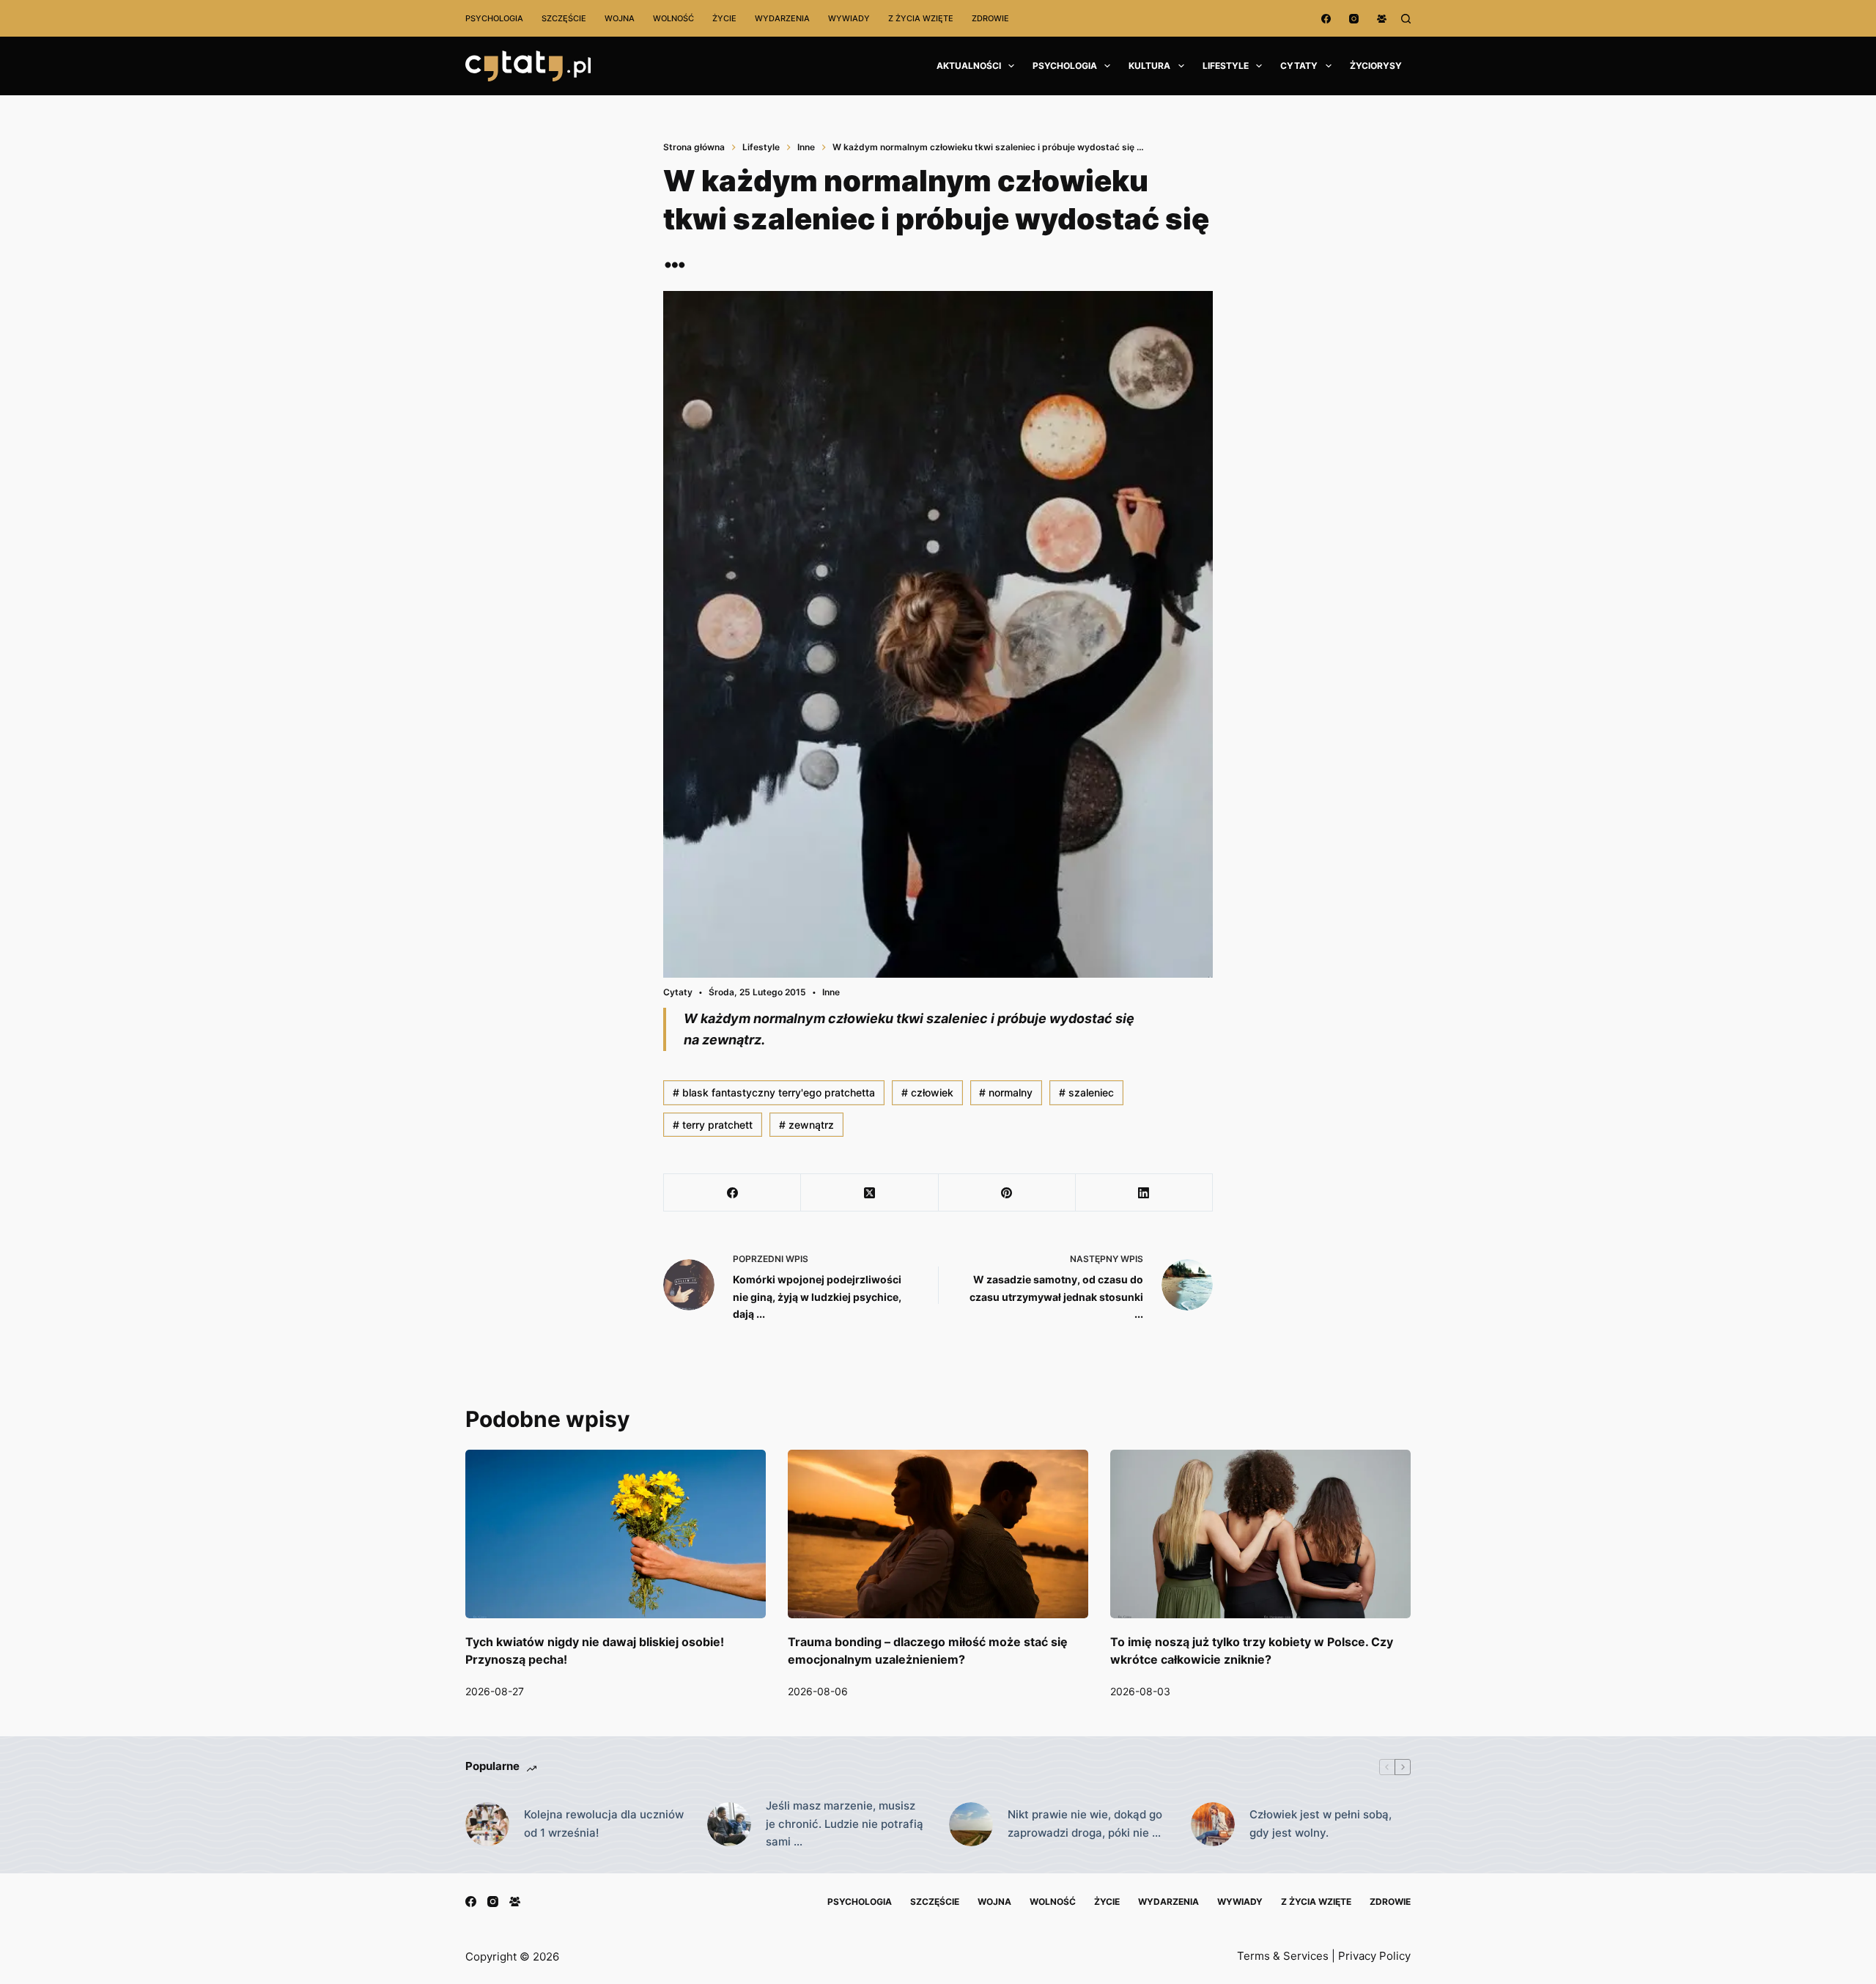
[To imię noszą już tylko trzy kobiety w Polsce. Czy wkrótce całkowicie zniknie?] (1260, 1534)
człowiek (927, 1092)
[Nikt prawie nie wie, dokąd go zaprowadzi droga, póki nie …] (971, 1824)
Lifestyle (1226, 66)
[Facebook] (1326, 19)
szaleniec (1086, 1092)
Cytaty (1299, 66)
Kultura (1149, 66)
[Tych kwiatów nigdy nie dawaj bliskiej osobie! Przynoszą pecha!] (616, 1534)
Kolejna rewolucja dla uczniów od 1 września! (604, 1823)
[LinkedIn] (1144, 1193)
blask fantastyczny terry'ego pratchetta (774, 1092)
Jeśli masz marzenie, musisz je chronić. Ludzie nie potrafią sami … (845, 1824)
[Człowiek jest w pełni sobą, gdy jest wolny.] (1213, 1824)
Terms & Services (1283, 1956)
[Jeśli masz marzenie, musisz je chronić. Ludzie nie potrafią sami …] (729, 1824)
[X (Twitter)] (869, 1193)
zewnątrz (806, 1125)
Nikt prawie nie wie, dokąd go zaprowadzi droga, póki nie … (1085, 1823)
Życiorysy (1376, 66)
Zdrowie (990, 18)
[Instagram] (1354, 19)
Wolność (673, 18)
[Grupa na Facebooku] (1382, 19)
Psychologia (494, 18)
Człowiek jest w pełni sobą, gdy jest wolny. (1321, 1823)
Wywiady (849, 18)
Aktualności (969, 66)
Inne (831, 992)
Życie (724, 18)
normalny (1006, 1092)
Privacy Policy (1374, 1956)
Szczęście (564, 18)
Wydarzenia (782, 18)
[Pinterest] (1007, 1193)
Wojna (620, 18)
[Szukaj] (1406, 19)
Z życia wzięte (921, 18)
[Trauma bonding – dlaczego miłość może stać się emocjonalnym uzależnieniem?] (938, 1534)
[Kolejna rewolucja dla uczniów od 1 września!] (487, 1824)
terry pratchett (713, 1125)
